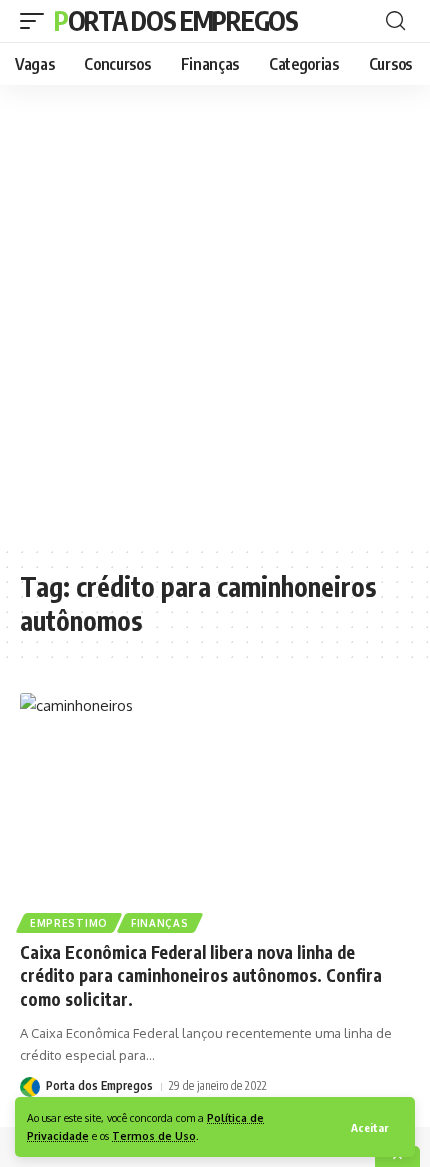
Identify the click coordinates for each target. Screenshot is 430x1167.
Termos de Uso (154, 1135)
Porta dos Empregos (176, 20)
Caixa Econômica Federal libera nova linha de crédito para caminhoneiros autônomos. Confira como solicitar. (201, 976)
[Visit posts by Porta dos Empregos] (30, 1086)
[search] (395, 21)
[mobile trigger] (37, 21)
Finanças (160, 923)
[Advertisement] (215, 315)
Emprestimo (69, 923)
